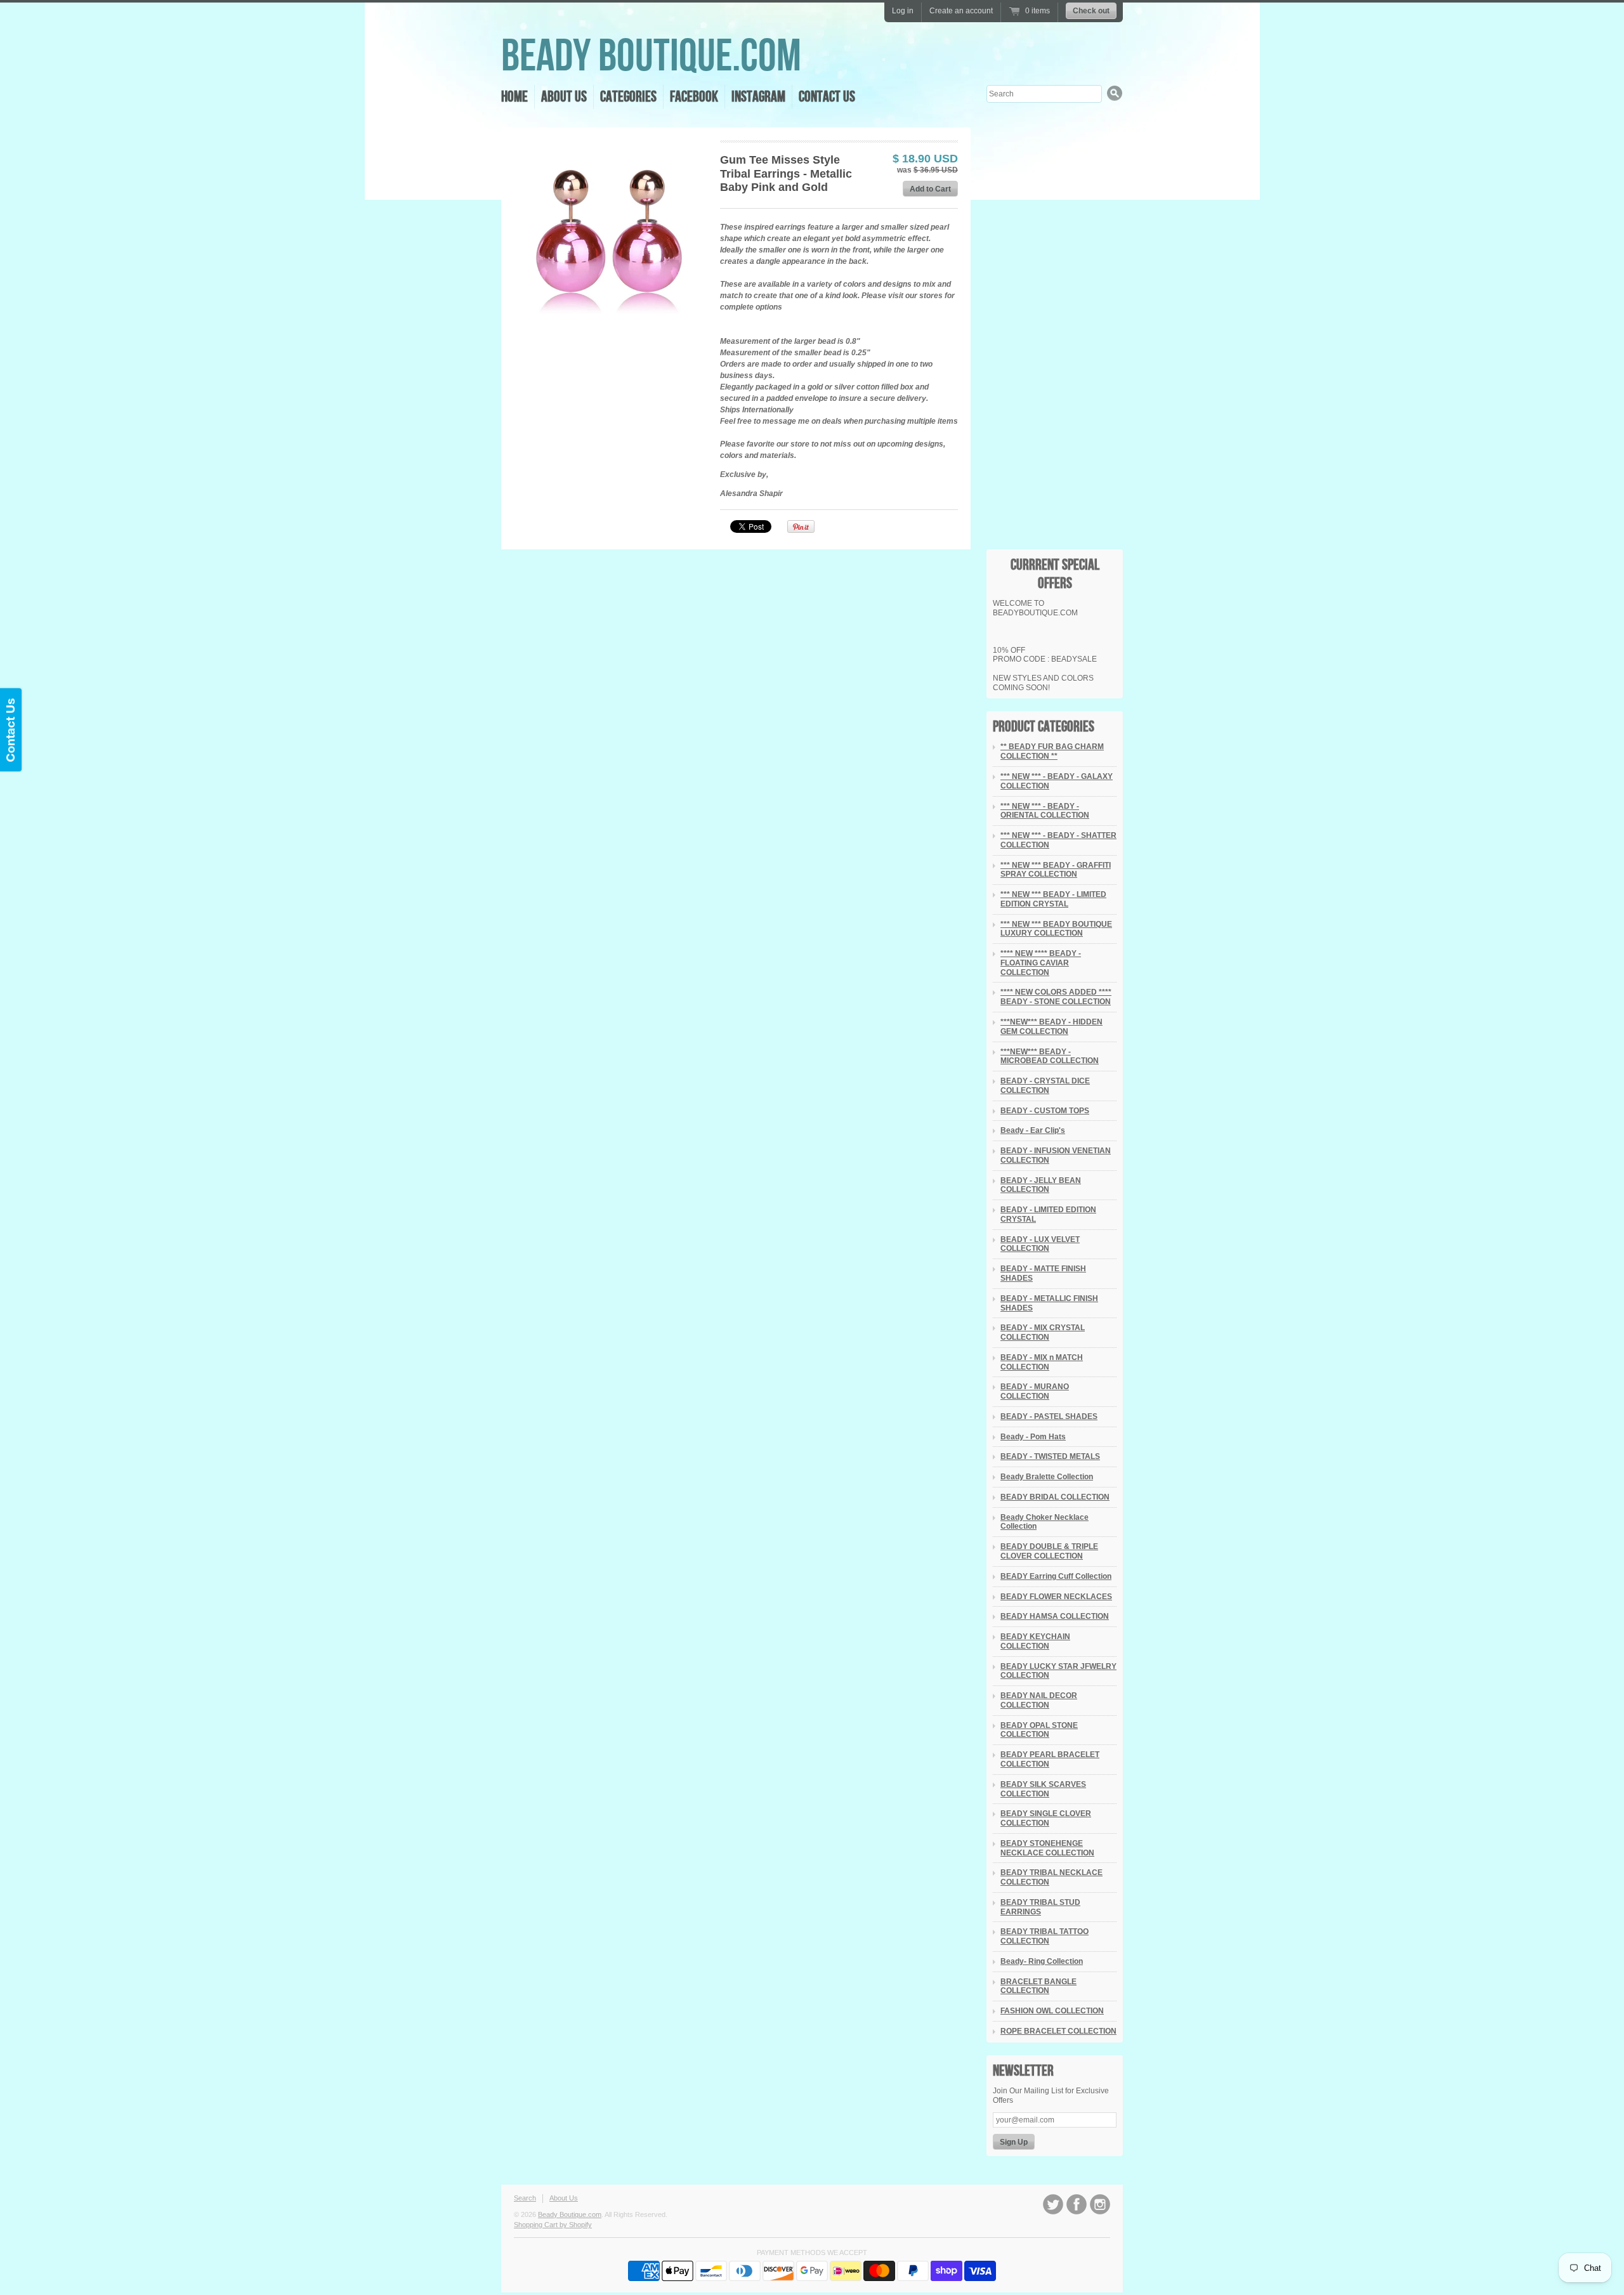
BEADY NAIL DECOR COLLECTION (1039, 1700)
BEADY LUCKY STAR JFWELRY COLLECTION (1058, 1671)
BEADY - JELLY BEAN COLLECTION (1041, 1185)
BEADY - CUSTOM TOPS (1045, 1111)
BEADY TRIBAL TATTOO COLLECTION (1044, 1936)
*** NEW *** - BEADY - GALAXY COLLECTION (1057, 781)
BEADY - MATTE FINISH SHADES (1043, 1273)
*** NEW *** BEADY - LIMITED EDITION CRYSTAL (1053, 899)
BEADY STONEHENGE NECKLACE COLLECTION (1047, 1848)
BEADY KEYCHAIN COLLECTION (1035, 1641)
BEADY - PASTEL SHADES (1049, 1416)
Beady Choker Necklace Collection (1044, 1522)
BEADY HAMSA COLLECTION (1055, 1616)
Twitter (1053, 2204)
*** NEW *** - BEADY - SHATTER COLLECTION (1058, 840)
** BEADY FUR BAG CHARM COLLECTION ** (1052, 751)
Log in (903, 11)
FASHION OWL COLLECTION (1052, 2011)
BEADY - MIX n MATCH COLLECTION (1042, 1362)
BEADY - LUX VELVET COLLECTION (1040, 1244)
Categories (628, 97)
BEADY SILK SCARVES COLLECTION (1043, 1789)
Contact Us (827, 97)
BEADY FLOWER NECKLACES (1056, 1597)
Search (525, 2198)
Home (514, 97)
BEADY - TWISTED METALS (1050, 1456)
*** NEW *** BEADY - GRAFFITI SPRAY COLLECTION (1056, 870)
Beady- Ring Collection (1042, 1961)
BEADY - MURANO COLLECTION (1035, 1391)
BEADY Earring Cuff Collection (1056, 1576)
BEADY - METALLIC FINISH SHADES (1049, 1303)
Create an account (961, 11)
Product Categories (1044, 727)
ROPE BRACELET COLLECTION (1058, 2031)
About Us (564, 97)
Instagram (758, 97)
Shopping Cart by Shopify (553, 2225)
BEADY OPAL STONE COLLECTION (1039, 1730)
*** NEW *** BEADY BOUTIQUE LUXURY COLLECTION (1056, 929)
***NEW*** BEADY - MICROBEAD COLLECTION (1050, 1056)
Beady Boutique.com (651, 57)
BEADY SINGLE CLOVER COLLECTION (1046, 1818)
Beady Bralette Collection (1047, 1477)
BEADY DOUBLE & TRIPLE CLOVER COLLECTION (1049, 1551)
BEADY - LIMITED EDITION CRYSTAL (1048, 1214)
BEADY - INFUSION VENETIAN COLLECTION (1056, 1155)
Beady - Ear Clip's (1033, 1130)
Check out (1091, 11)
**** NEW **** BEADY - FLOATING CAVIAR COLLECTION (1041, 963)
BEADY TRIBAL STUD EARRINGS (1040, 1907)
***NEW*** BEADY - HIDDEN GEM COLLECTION (1051, 1027)
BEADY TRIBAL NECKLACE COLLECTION (1051, 1877)
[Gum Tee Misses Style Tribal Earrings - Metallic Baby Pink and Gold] (610, 236)
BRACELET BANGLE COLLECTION (1038, 1986)
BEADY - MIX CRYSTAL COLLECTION (1043, 1332)
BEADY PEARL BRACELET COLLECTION (1050, 1759)
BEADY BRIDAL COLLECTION (1055, 1497)
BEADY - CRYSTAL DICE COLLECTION (1045, 1086)
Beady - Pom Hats (1033, 1437)
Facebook (694, 97)
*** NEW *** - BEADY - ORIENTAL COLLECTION (1045, 811)
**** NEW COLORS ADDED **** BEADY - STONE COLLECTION (1056, 997)
